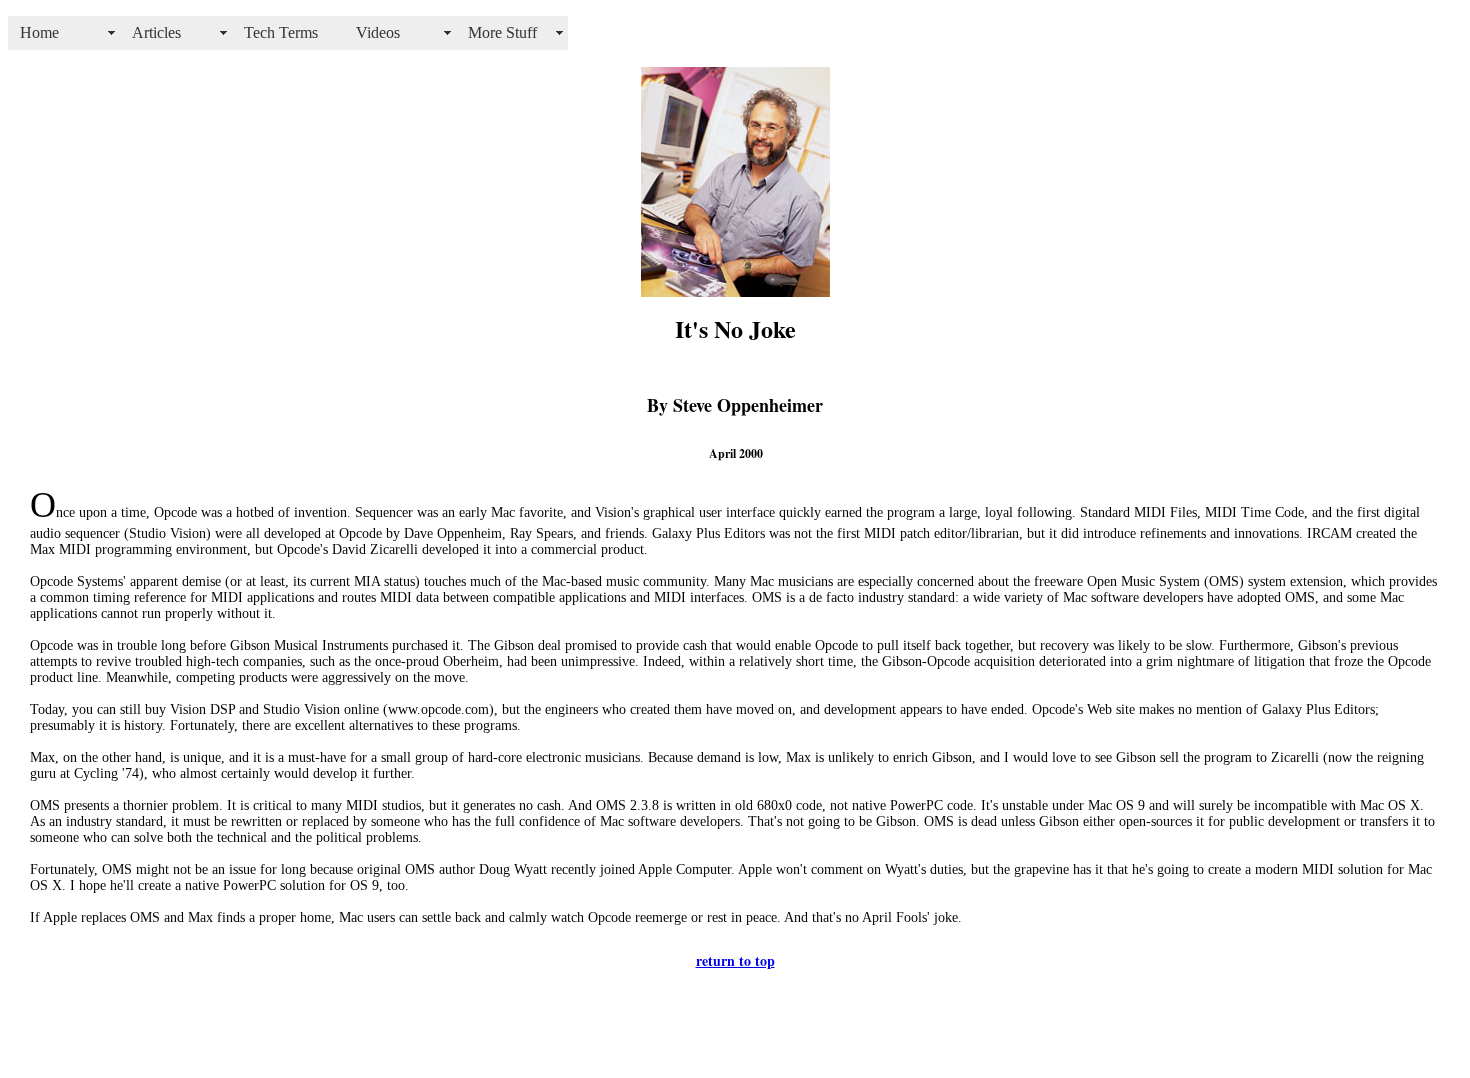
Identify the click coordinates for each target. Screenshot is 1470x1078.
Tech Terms (281, 32)
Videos (378, 32)
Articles (156, 32)
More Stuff (502, 32)
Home (39, 32)
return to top (735, 960)
